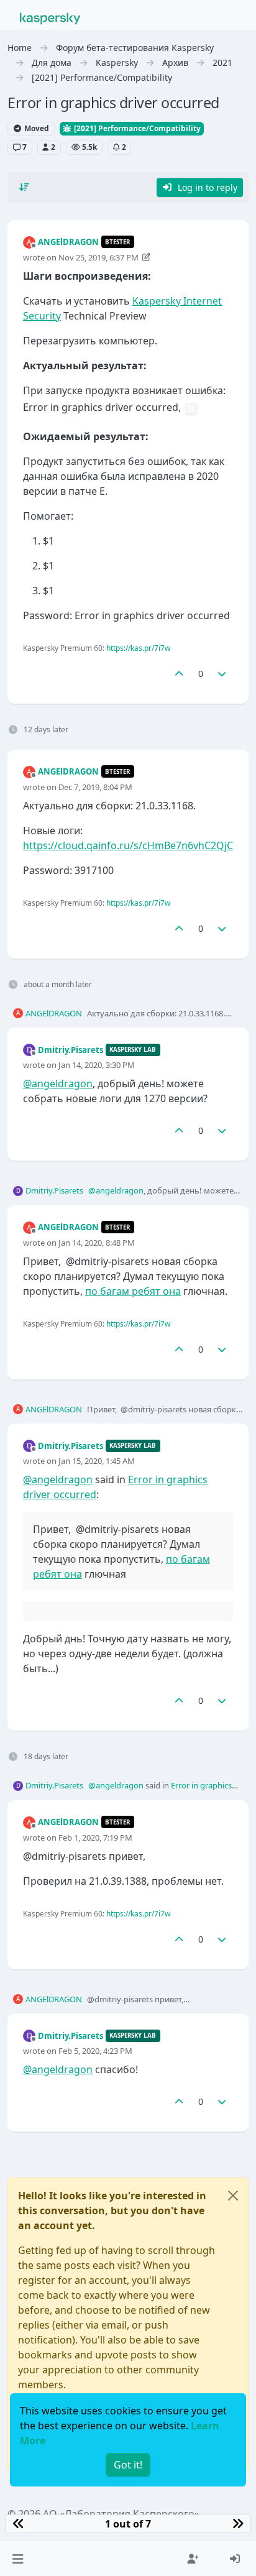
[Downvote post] (222, 674)
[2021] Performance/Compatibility (136, 128)
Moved (36, 128)
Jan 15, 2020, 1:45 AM (97, 1461)
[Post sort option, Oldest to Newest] (24, 187)
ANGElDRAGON (68, 242)
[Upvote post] (179, 674)
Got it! (128, 2465)
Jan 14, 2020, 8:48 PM (97, 1243)
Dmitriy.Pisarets (71, 1050)
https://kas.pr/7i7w (138, 648)
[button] (18, 2559)
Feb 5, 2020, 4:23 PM (95, 2051)
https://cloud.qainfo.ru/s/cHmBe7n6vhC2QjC (128, 845)
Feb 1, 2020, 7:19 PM (95, 1838)
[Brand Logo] (50, 17)
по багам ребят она (133, 1291)
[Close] (233, 2196)
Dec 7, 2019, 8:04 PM (95, 787)
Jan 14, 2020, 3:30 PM (97, 1065)
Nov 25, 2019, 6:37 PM (98, 257)
